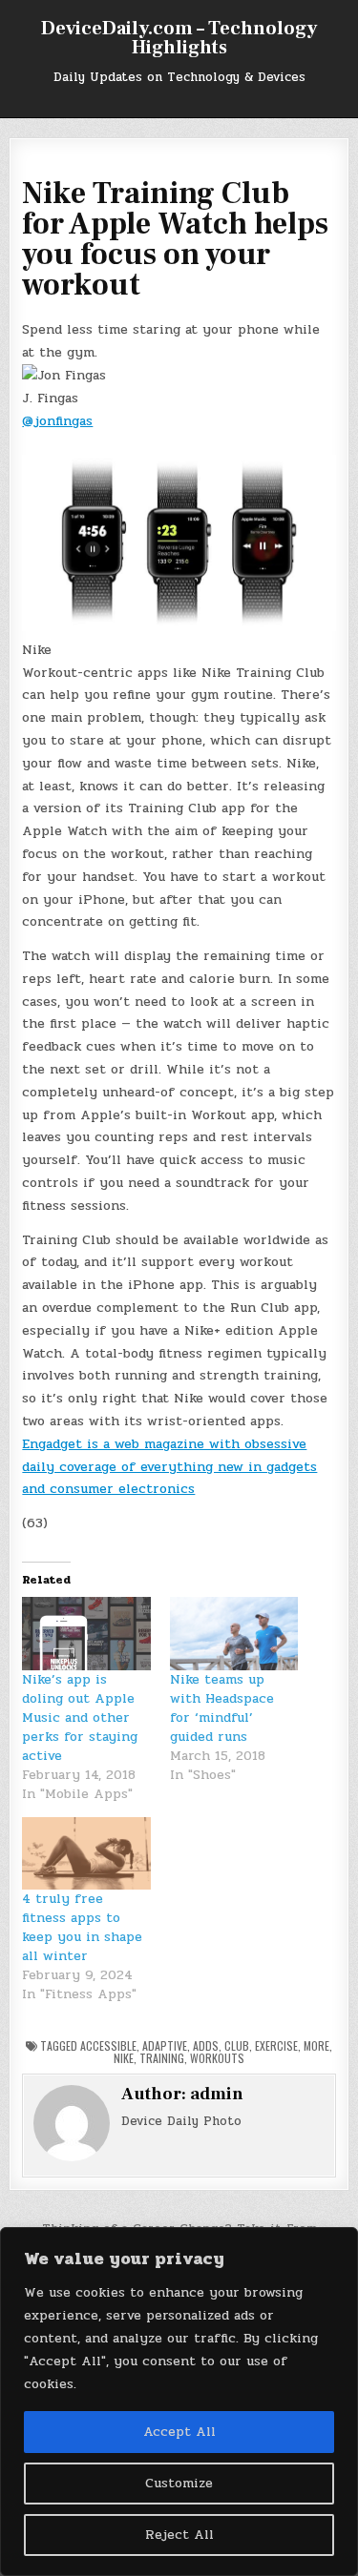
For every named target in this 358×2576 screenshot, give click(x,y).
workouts (217, 2058)
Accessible (108, 2045)
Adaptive (165, 2045)
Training (162, 2058)
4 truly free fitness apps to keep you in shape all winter (82, 1927)
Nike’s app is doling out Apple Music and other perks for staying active (80, 1717)
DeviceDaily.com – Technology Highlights (179, 38)
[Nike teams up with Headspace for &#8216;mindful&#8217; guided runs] (234, 1634)
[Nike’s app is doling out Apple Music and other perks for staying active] (86, 1634)
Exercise (276, 2045)
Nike (124, 2058)
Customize (179, 2483)
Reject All (179, 2535)
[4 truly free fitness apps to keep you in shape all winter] (86, 1854)
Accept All (179, 2432)
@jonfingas (57, 421)
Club (237, 2045)
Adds (206, 2045)
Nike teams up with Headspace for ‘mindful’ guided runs (222, 1708)
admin (217, 2094)
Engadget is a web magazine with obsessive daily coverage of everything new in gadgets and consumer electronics (169, 1467)
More (316, 2045)
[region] (179, 2402)
